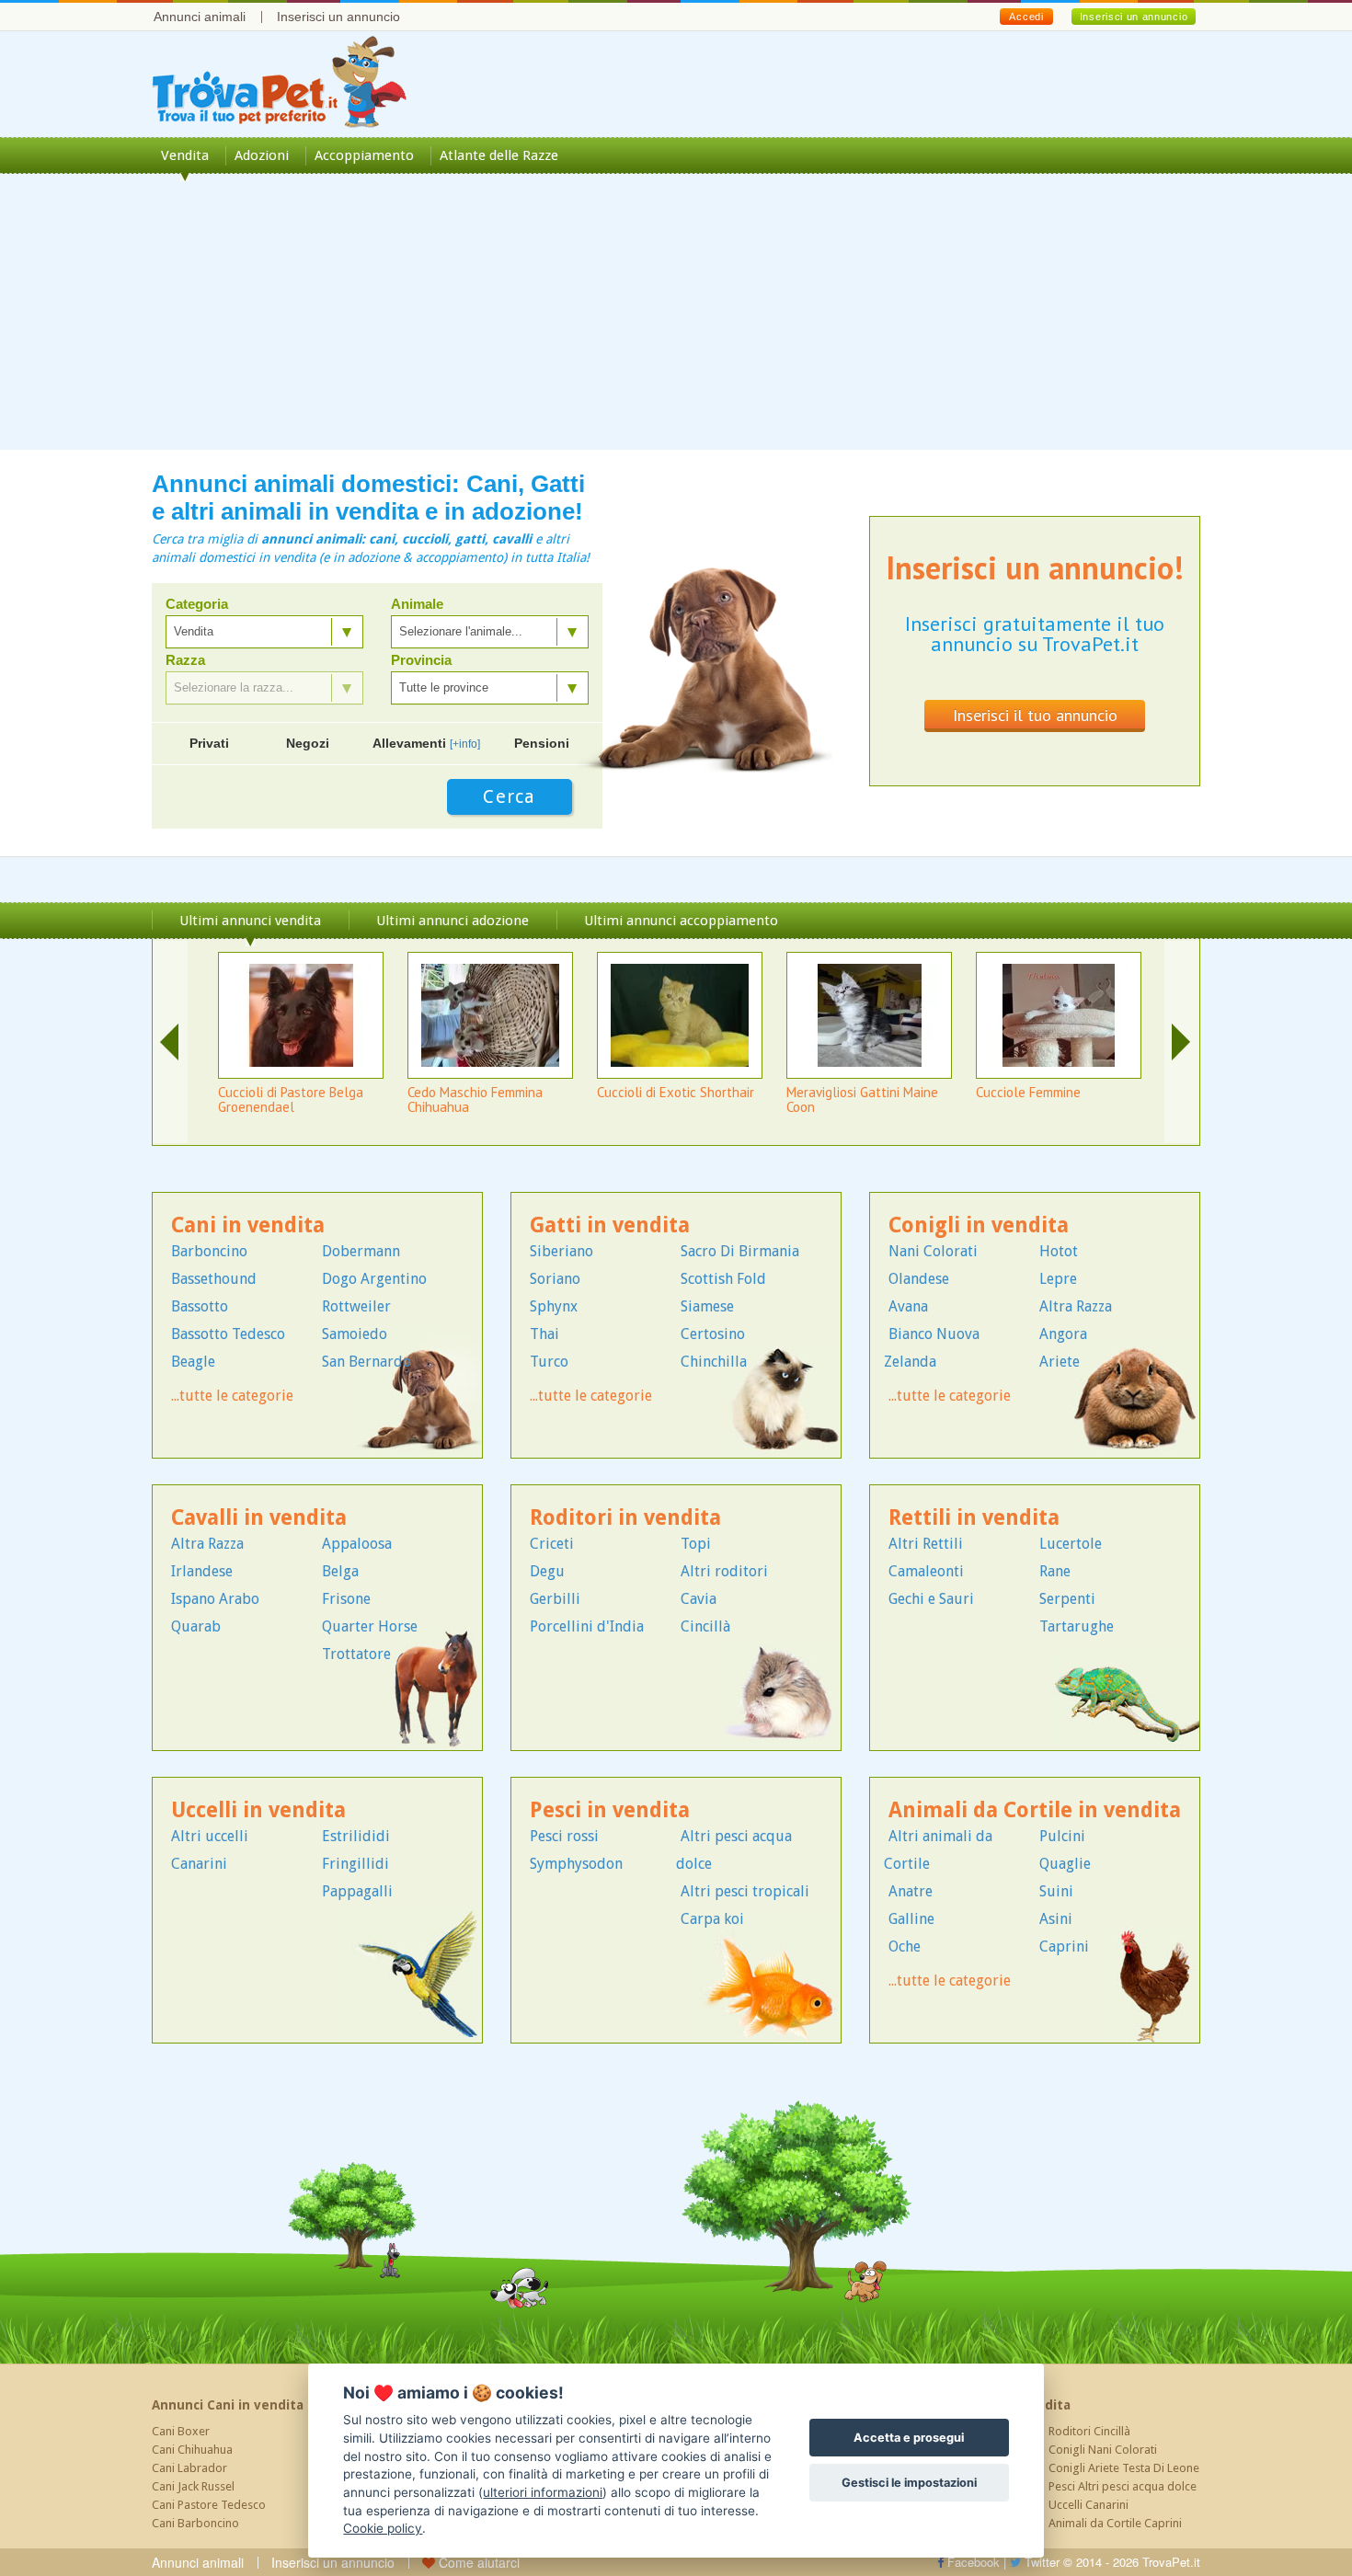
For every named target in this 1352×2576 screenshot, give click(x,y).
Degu (547, 1571)
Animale (417, 604)
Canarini (199, 1864)
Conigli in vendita (979, 1225)
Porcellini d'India (587, 1626)
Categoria (197, 604)
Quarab (196, 1626)
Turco (549, 1362)
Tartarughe (1077, 1626)
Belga (340, 1571)
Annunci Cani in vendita (228, 2405)
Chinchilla (714, 1362)
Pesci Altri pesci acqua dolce (1123, 2486)
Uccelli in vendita (258, 1810)
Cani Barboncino (195, 2523)
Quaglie (1065, 1864)
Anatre (911, 1891)
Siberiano (561, 1251)
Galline (911, 1919)
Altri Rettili (926, 1544)
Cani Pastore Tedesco (209, 2505)
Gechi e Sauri (931, 1599)
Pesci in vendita (610, 1810)
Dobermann (361, 1251)
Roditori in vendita (625, 1518)
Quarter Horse (370, 1626)
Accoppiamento (364, 155)
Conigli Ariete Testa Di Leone (1124, 2468)
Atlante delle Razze (499, 155)
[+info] (465, 744)
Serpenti (1067, 1599)
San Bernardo (367, 1362)
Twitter (1040, 2562)
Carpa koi (712, 1919)
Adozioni (262, 155)
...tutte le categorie (232, 1396)
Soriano (555, 1279)
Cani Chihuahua (192, 2450)
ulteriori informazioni (543, 2492)
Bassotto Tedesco (228, 1334)
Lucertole (1071, 1544)
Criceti (552, 1544)
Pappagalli (357, 1891)
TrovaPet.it (1171, 2562)
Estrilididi (356, 1836)
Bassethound (214, 1279)
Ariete (1060, 1362)
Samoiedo (355, 1334)
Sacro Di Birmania (740, 1251)
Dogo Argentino (374, 1279)
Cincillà (705, 1626)
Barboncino (209, 1251)
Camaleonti (926, 1571)
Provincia (421, 660)
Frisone (346, 1599)
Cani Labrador (189, 2468)
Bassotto (200, 1306)
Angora (1063, 1334)
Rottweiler (356, 1306)
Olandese (919, 1279)
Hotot (1059, 1251)
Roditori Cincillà (1089, 2431)
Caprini (1064, 1946)
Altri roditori (724, 1571)
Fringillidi (355, 1864)
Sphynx (554, 1306)
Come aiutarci (477, 2562)
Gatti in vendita (610, 1225)
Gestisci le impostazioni (909, 2483)
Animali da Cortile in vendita (1035, 1810)
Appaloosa (357, 1544)
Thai (544, 1334)
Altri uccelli (210, 1836)
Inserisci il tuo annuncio (1035, 715)
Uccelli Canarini (1088, 2505)
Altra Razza (1076, 1306)
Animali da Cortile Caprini (1115, 2523)
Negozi (308, 743)
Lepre (1058, 1279)
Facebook (972, 2562)
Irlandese (202, 1571)
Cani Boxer (181, 2431)
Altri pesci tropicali (745, 1891)
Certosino (713, 1334)
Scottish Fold (723, 1279)
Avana (908, 1306)
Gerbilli (555, 1599)
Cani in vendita (248, 1225)
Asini (1056, 1919)
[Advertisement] (676, 321)
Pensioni (542, 743)
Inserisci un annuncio (338, 17)
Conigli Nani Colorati (1103, 2450)
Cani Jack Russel (193, 2486)
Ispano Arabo (215, 1599)
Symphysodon (576, 1864)
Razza (185, 660)
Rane (1055, 1571)
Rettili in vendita (974, 1518)
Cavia (699, 1599)
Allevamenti (426, 743)
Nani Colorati (933, 1251)
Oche (905, 1946)
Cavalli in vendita (259, 1518)
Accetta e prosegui (909, 2438)
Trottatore (356, 1654)
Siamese (707, 1306)
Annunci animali (200, 17)
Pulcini (1062, 1836)
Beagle (193, 1362)
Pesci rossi (564, 1836)
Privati (209, 743)
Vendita (185, 155)
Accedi (1026, 17)
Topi (696, 1544)
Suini (1056, 1891)
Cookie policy (383, 2528)
